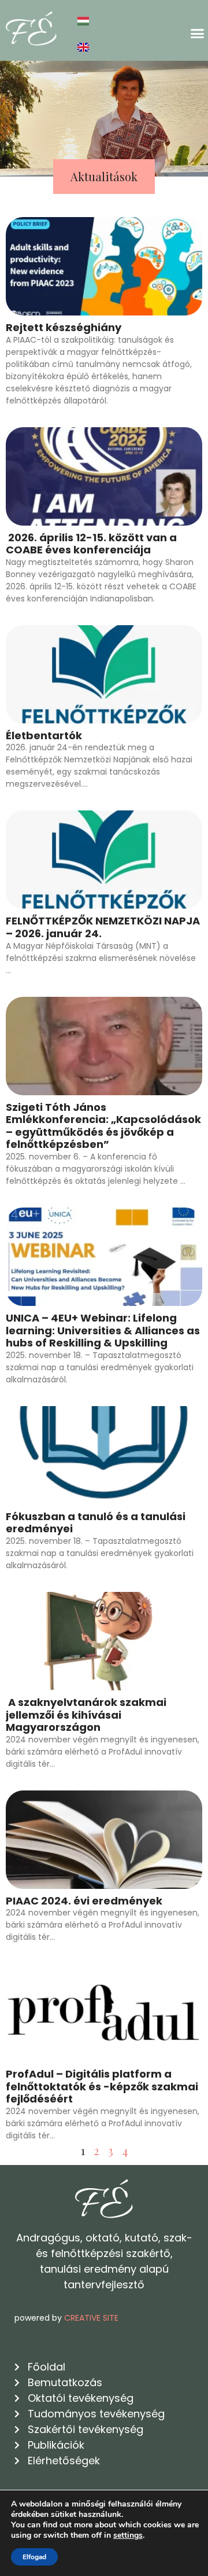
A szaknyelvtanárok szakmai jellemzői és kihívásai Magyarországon (86, 1715)
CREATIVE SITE (91, 2318)
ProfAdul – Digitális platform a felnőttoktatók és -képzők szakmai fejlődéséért (102, 2086)
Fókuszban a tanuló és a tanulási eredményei (96, 1523)
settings (128, 2535)
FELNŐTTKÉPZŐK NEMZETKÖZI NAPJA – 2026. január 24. (103, 927)
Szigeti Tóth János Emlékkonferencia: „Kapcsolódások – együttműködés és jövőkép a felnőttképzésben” (103, 1126)
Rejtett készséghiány (64, 327)
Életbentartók (44, 735)
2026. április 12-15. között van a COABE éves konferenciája (91, 544)
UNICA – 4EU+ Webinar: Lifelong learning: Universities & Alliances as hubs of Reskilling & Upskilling (103, 1330)
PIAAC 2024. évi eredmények (84, 1901)
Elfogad (34, 2557)
